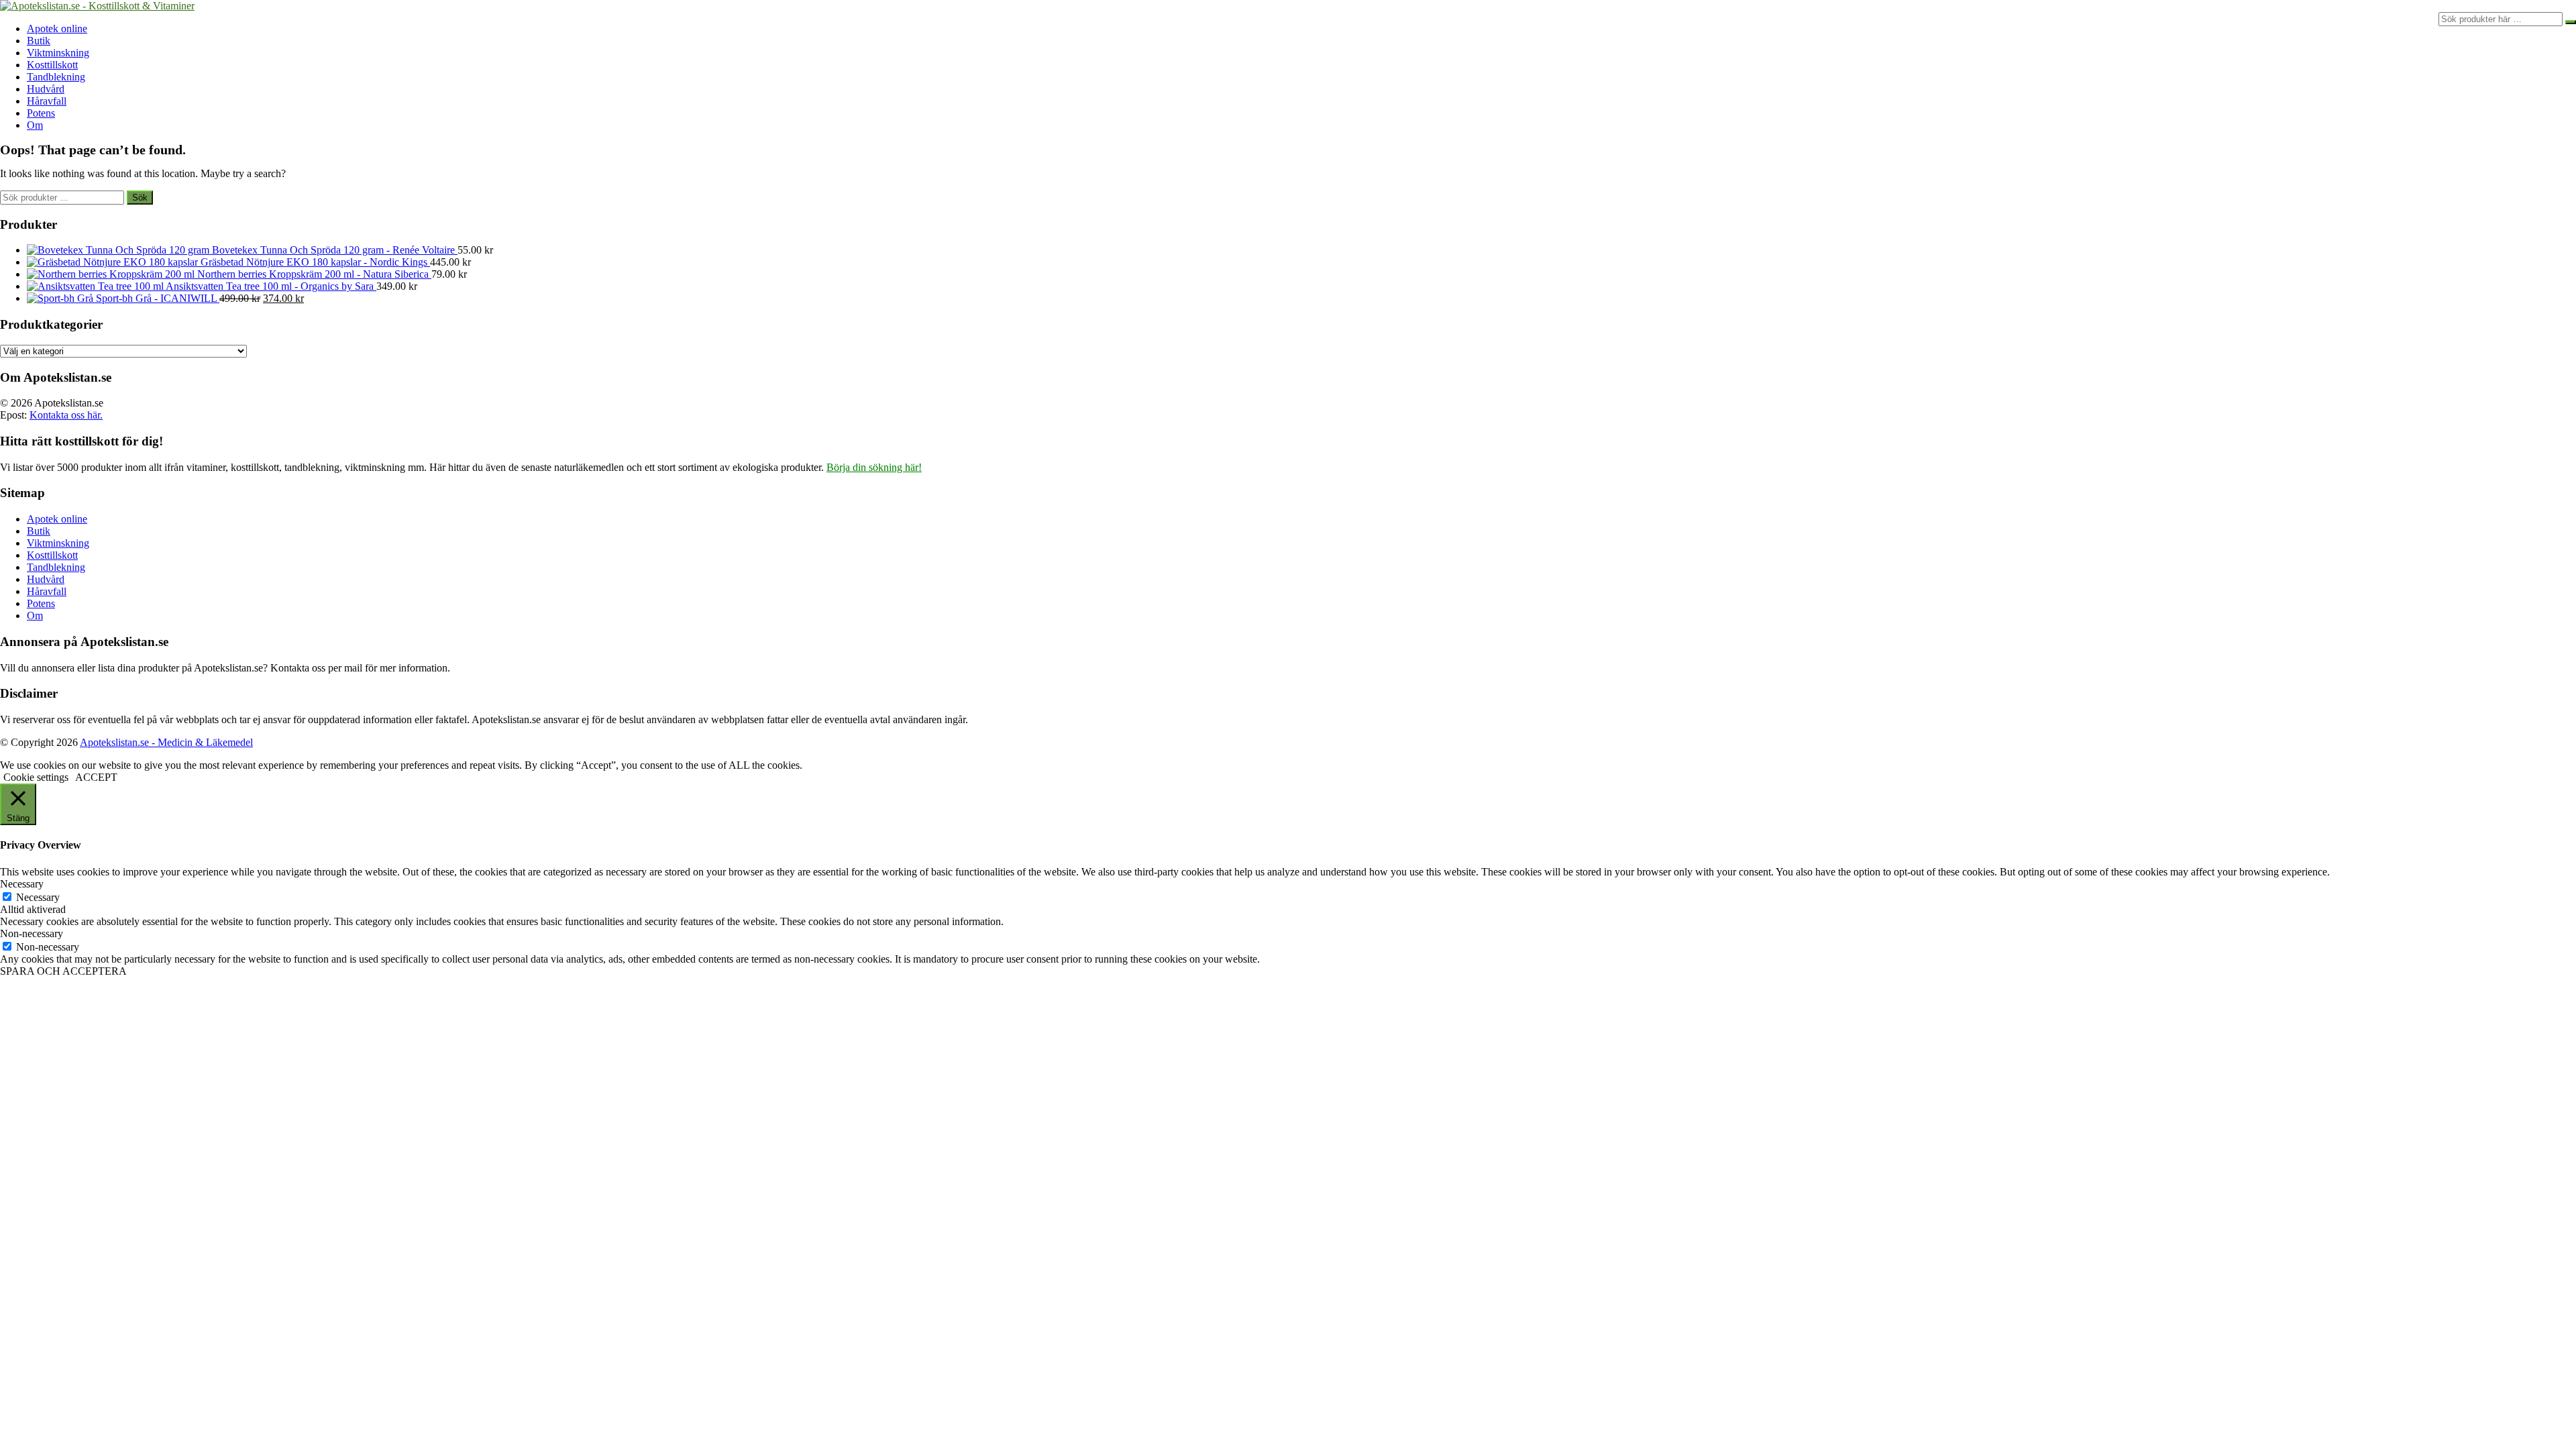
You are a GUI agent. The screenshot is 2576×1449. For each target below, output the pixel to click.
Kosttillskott (52, 65)
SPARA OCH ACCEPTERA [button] (63, 971)
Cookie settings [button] (36, 777)
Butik (39, 41)
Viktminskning (58, 53)
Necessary (38, 897)
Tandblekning (56, 77)
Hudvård (46, 89)
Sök (140, 198)
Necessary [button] (22, 884)
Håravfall (47, 101)
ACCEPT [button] (96, 777)
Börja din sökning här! (874, 467)
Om (35, 125)
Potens (41, 113)
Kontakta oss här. (66, 415)
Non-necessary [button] (32, 933)
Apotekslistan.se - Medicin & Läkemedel (166, 742)
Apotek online (57, 29)
